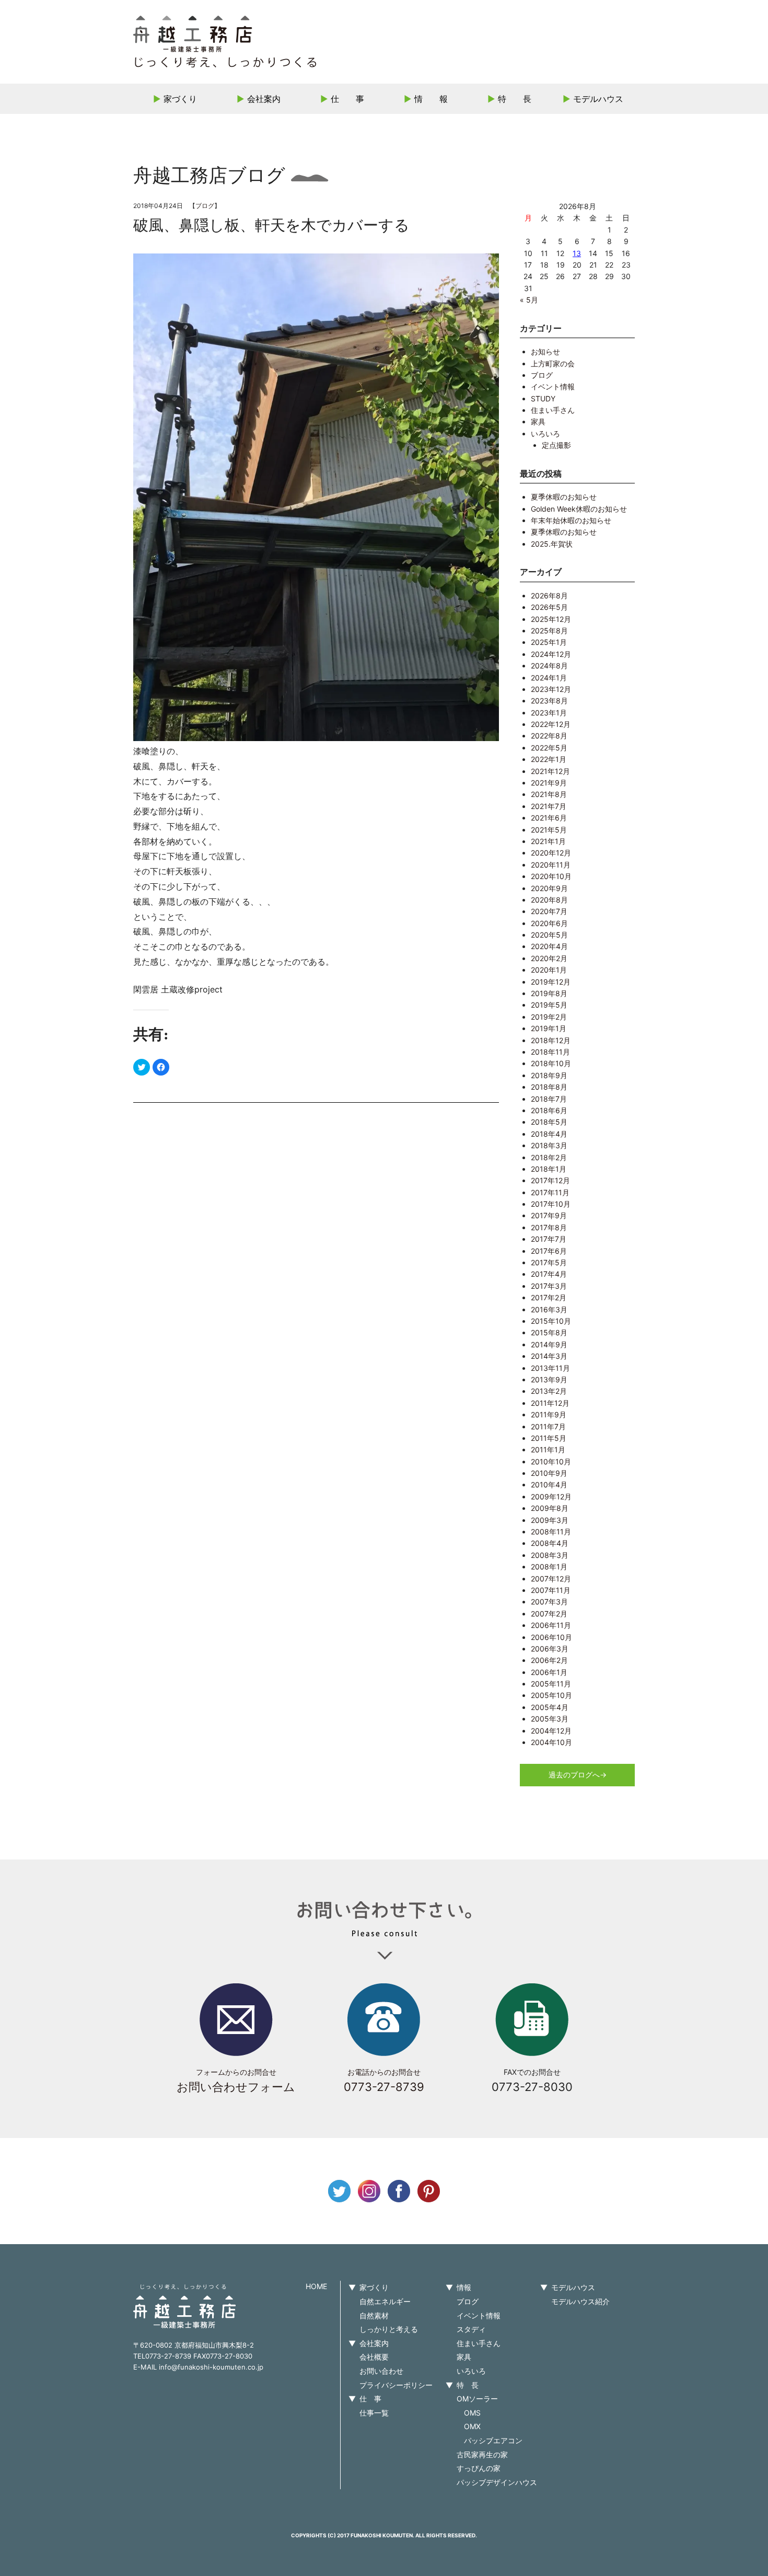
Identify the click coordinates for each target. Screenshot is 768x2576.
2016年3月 (549, 1309)
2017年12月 (550, 1180)
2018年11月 (550, 1052)
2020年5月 (549, 935)
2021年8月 (549, 794)
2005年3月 (550, 1719)
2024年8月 (549, 666)
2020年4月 (549, 946)
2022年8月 (549, 736)
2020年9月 (549, 888)
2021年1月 (548, 841)
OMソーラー (477, 2399)
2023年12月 (551, 689)
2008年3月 (550, 1555)
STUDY (543, 398)
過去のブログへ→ (578, 1775)
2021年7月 (549, 806)
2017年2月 (549, 1297)
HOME (316, 2286)
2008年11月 (551, 1532)
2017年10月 (551, 1204)
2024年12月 (551, 654)
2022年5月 (549, 748)
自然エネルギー (385, 2301)
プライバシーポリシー (396, 2385)
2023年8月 (549, 701)
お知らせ (545, 351)
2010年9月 (549, 1473)
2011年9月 (549, 1414)
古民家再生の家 (482, 2454)
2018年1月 (549, 1169)
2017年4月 (549, 1274)
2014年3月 (549, 1356)
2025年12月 (551, 619)
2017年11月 (550, 1192)
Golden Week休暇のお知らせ (579, 509)
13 (577, 253)
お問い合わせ (381, 2371)
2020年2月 (549, 958)
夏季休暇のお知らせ (564, 497)
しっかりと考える (389, 2329)
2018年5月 (549, 1122)
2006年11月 (551, 1625)
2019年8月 (549, 993)
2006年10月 (551, 1637)
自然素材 (374, 2315)
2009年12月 (551, 1497)
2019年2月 (549, 1017)
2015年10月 (551, 1321)
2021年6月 (549, 818)
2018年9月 (549, 1075)
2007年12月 (551, 1579)
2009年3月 (550, 1520)
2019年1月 (549, 1028)
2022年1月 (549, 759)
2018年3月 (549, 1145)
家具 (538, 421)
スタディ (471, 2329)
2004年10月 (551, 1742)
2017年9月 (549, 1215)
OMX (472, 2426)
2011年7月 (548, 1426)
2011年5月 (549, 1438)
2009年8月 (550, 1508)
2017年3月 (549, 1286)
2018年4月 (549, 1134)
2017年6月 (549, 1251)
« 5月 (529, 300)
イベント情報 (553, 386)
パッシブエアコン (493, 2440)
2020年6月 (549, 923)
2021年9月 (549, 783)
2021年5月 (549, 830)
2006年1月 (549, 1672)
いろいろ (545, 434)
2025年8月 (549, 631)
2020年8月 (549, 900)
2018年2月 (549, 1157)
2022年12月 (551, 724)
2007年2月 (549, 1614)
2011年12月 (550, 1403)
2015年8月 (549, 1332)
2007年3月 (549, 1602)
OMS (472, 2413)
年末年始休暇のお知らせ (571, 520)
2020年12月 (551, 853)
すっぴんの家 (479, 2468)
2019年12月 (551, 982)
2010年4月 (549, 1485)
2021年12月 (550, 771)
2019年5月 (549, 1005)
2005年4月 (550, 1707)
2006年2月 (549, 1660)
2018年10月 (551, 1063)
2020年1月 (549, 970)
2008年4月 (550, 1543)
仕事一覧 (374, 2413)
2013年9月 (549, 1379)
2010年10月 (551, 1462)
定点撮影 (556, 445)
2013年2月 (549, 1391)
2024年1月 (549, 678)
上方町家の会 (553, 363)
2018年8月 (549, 1087)
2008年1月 (549, 1567)
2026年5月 (549, 607)
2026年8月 (549, 596)
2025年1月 (549, 642)
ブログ (205, 206)
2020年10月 (551, 876)
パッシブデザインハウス (497, 2482)
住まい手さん (553, 410)
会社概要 (374, 2357)
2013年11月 (550, 1368)
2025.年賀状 (552, 544)
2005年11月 (551, 1684)
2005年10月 (551, 1695)
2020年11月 (551, 865)
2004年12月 (551, 1731)
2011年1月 (548, 1449)
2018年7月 (549, 1099)
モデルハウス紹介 (580, 2301)
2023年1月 (549, 713)
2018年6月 (549, 1110)
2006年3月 (550, 1649)
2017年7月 (549, 1239)
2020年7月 (549, 911)
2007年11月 (551, 1590)
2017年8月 (549, 1227)
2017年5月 (549, 1262)
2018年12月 (551, 1040)
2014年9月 (549, 1344)
